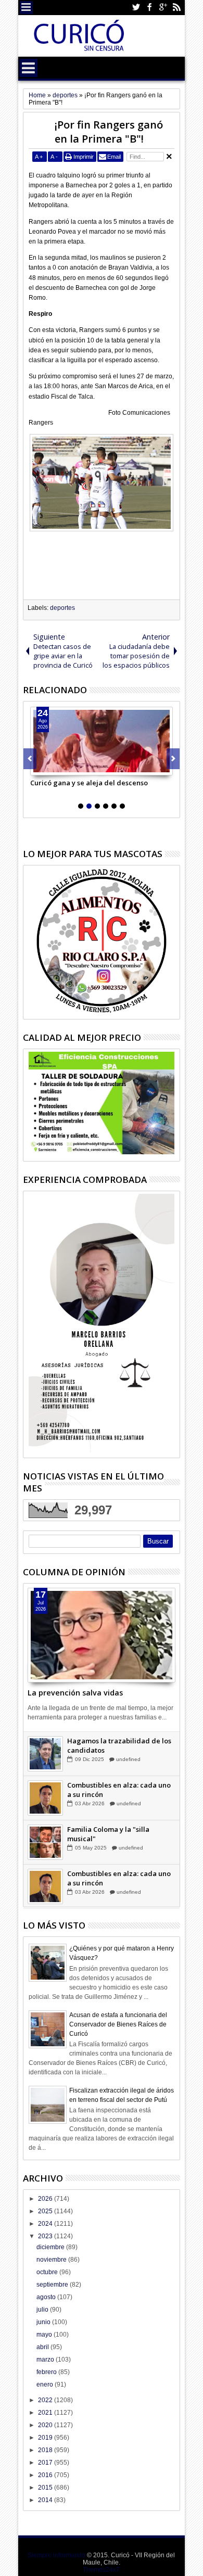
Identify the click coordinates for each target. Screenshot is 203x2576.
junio (44, 2322)
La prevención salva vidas (75, 1693)
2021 (46, 2413)
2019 (46, 2438)
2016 (46, 2475)
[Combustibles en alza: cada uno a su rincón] (45, 1799)
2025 (46, 2211)
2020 (46, 2425)
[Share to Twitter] (50, 767)
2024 (46, 2224)
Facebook (149, 8)
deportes (62, 608)
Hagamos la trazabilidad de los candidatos (119, 1746)
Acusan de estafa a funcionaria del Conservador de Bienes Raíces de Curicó (118, 2024)
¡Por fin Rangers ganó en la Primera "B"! (109, 132)
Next (30, 759)
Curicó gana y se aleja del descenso (89, 783)
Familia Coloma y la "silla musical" (108, 1834)
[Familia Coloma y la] (45, 1843)
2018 (46, 2450)
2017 (46, 2463)
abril (43, 2347)
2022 (46, 2400)
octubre (48, 2272)
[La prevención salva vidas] (102, 1635)
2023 (46, 2236)
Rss (176, 8)
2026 (46, 2199)
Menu (26, 8)
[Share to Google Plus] (61, 767)
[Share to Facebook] (39, 767)
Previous (173, 759)
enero (46, 2384)
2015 (46, 2488)
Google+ (163, 8)
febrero (47, 2372)
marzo (46, 2360)
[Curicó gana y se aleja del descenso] (102, 741)
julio (43, 2310)
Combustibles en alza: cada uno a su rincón (119, 1790)
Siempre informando (56, 2555)
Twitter (136, 8)
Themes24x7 (101, 2570)
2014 (46, 2500)
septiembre (53, 2285)
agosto (47, 2297)
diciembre (51, 2247)
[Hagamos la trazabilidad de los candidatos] (45, 1754)
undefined (128, 1760)
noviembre (52, 2260)
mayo (45, 2335)
